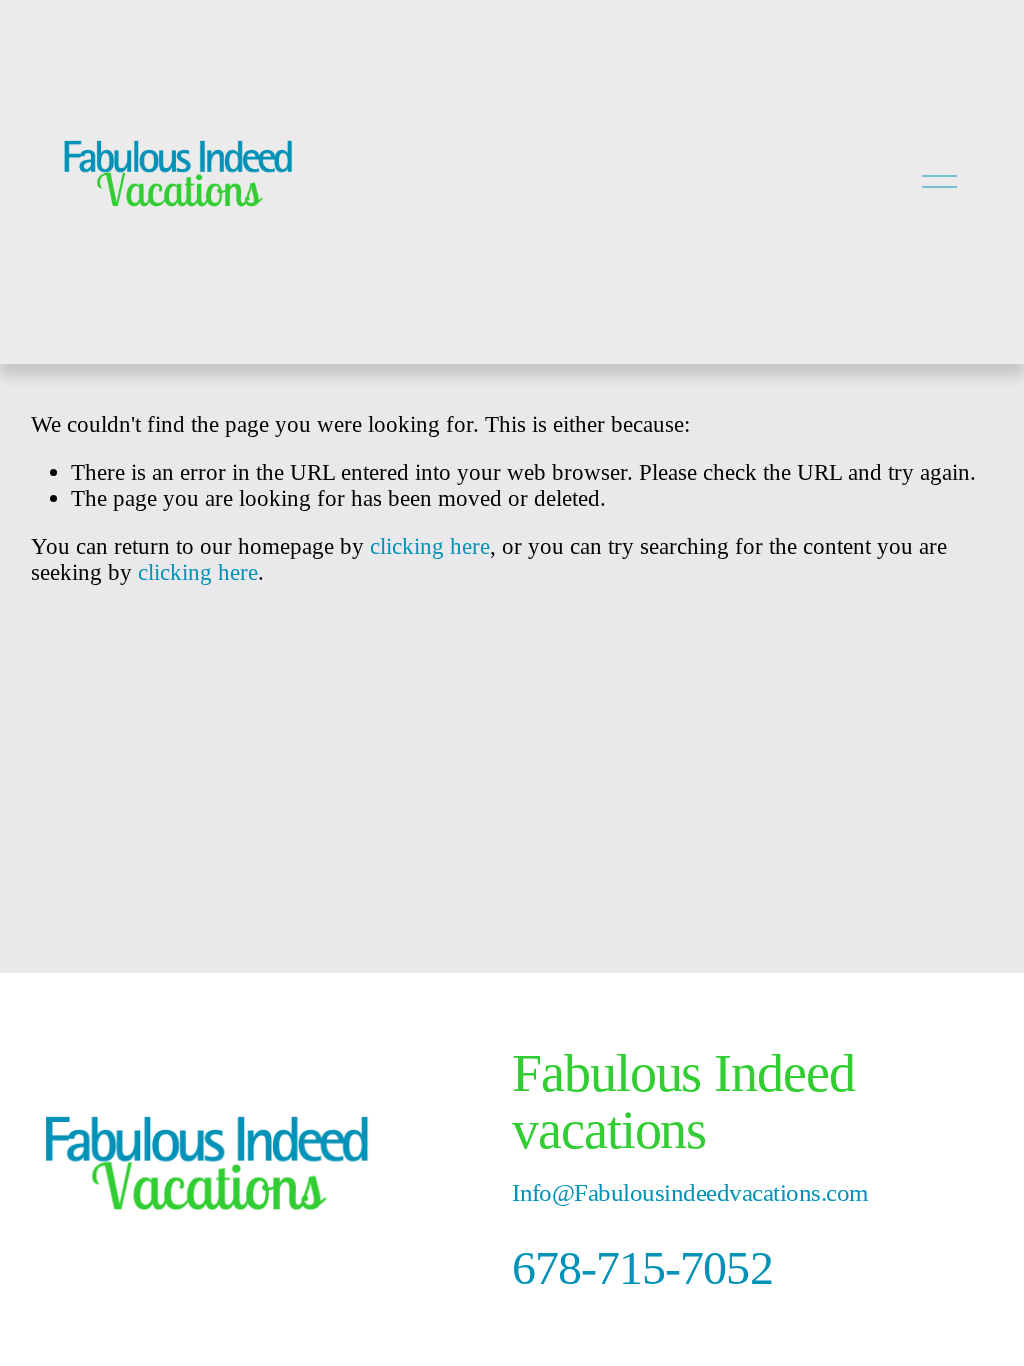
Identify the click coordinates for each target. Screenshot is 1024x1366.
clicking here (430, 546)
